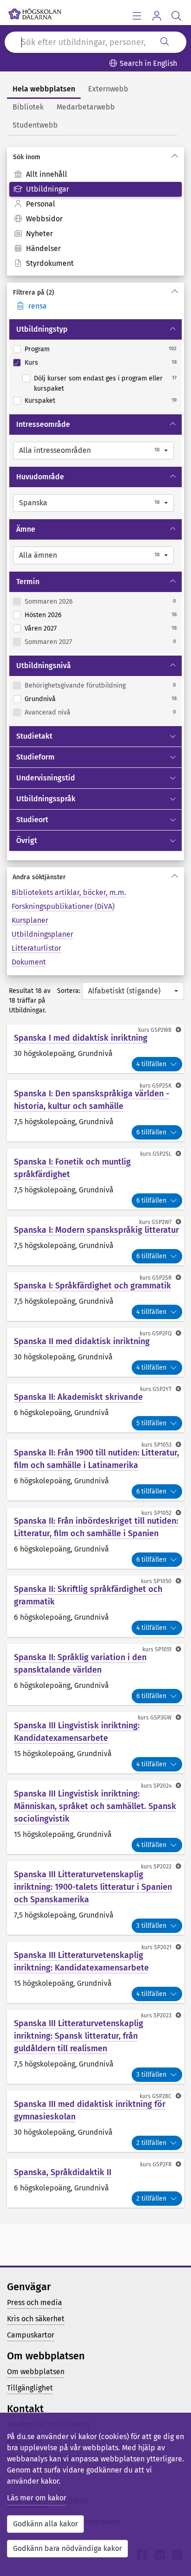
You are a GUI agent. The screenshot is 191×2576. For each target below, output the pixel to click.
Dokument (29, 962)
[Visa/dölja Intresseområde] (174, 425)
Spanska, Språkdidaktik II (63, 2172)
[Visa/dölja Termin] (174, 582)
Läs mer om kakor (37, 2498)
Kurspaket (40, 401)
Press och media (35, 2302)
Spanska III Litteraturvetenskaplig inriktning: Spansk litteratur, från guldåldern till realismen (79, 2036)
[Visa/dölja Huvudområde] (174, 477)
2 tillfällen (151, 2143)
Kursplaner (30, 920)
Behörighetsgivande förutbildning (75, 686)
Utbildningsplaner (42, 934)
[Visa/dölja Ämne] (174, 529)
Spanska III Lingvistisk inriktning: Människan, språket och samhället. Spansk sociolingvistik (95, 1806)
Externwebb (108, 89)
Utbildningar (48, 189)
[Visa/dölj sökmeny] (176, 16)
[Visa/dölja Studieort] (174, 820)
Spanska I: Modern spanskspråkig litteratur (96, 1230)
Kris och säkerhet (36, 2319)
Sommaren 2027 (48, 642)
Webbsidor (44, 219)
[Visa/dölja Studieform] (174, 757)
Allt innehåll (47, 174)
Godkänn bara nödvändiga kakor (67, 2548)
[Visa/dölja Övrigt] (174, 841)
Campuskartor (31, 2335)
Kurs (31, 363)
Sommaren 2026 (49, 602)
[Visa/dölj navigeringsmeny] (137, 16)
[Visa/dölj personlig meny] (156, 16)
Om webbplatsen (36, 2372)
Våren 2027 (41, 628)
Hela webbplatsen (44, 89)
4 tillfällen (151, 1064)
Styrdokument (50, 263)
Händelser (43, 248)
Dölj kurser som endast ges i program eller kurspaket (98, 383)
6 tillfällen (151, 1132)
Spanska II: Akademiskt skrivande (78, 1397)
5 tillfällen (151, 1423)
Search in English (148, 63)
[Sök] (165, 42)
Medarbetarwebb (86, 107)
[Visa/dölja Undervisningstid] (174, 778)
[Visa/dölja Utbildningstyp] (174, 329)
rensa (38, 306)
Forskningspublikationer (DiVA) (63, 906)
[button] (93, 451)
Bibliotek (28, 107)
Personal (41, 204)
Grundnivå (40, 699)
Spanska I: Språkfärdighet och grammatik (92, 1286)
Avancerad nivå (48, 712)
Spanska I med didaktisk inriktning (81, 1038)
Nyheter (39, 234)
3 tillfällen (151, 1926)
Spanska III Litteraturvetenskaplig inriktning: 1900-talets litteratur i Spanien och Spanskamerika (93, 1887)
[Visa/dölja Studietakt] (174, 736)
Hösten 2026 (43, 615)
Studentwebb (35, 125)
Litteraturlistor (36, 948)
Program (37, 349)
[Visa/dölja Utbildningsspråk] (174, 799)
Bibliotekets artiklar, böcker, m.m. (69, 892)
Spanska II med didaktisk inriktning (82, 1341)
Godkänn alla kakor (45, 2524)
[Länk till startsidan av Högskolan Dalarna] (35, 12)
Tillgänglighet (30, 2388)
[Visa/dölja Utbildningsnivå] (174, 666)
